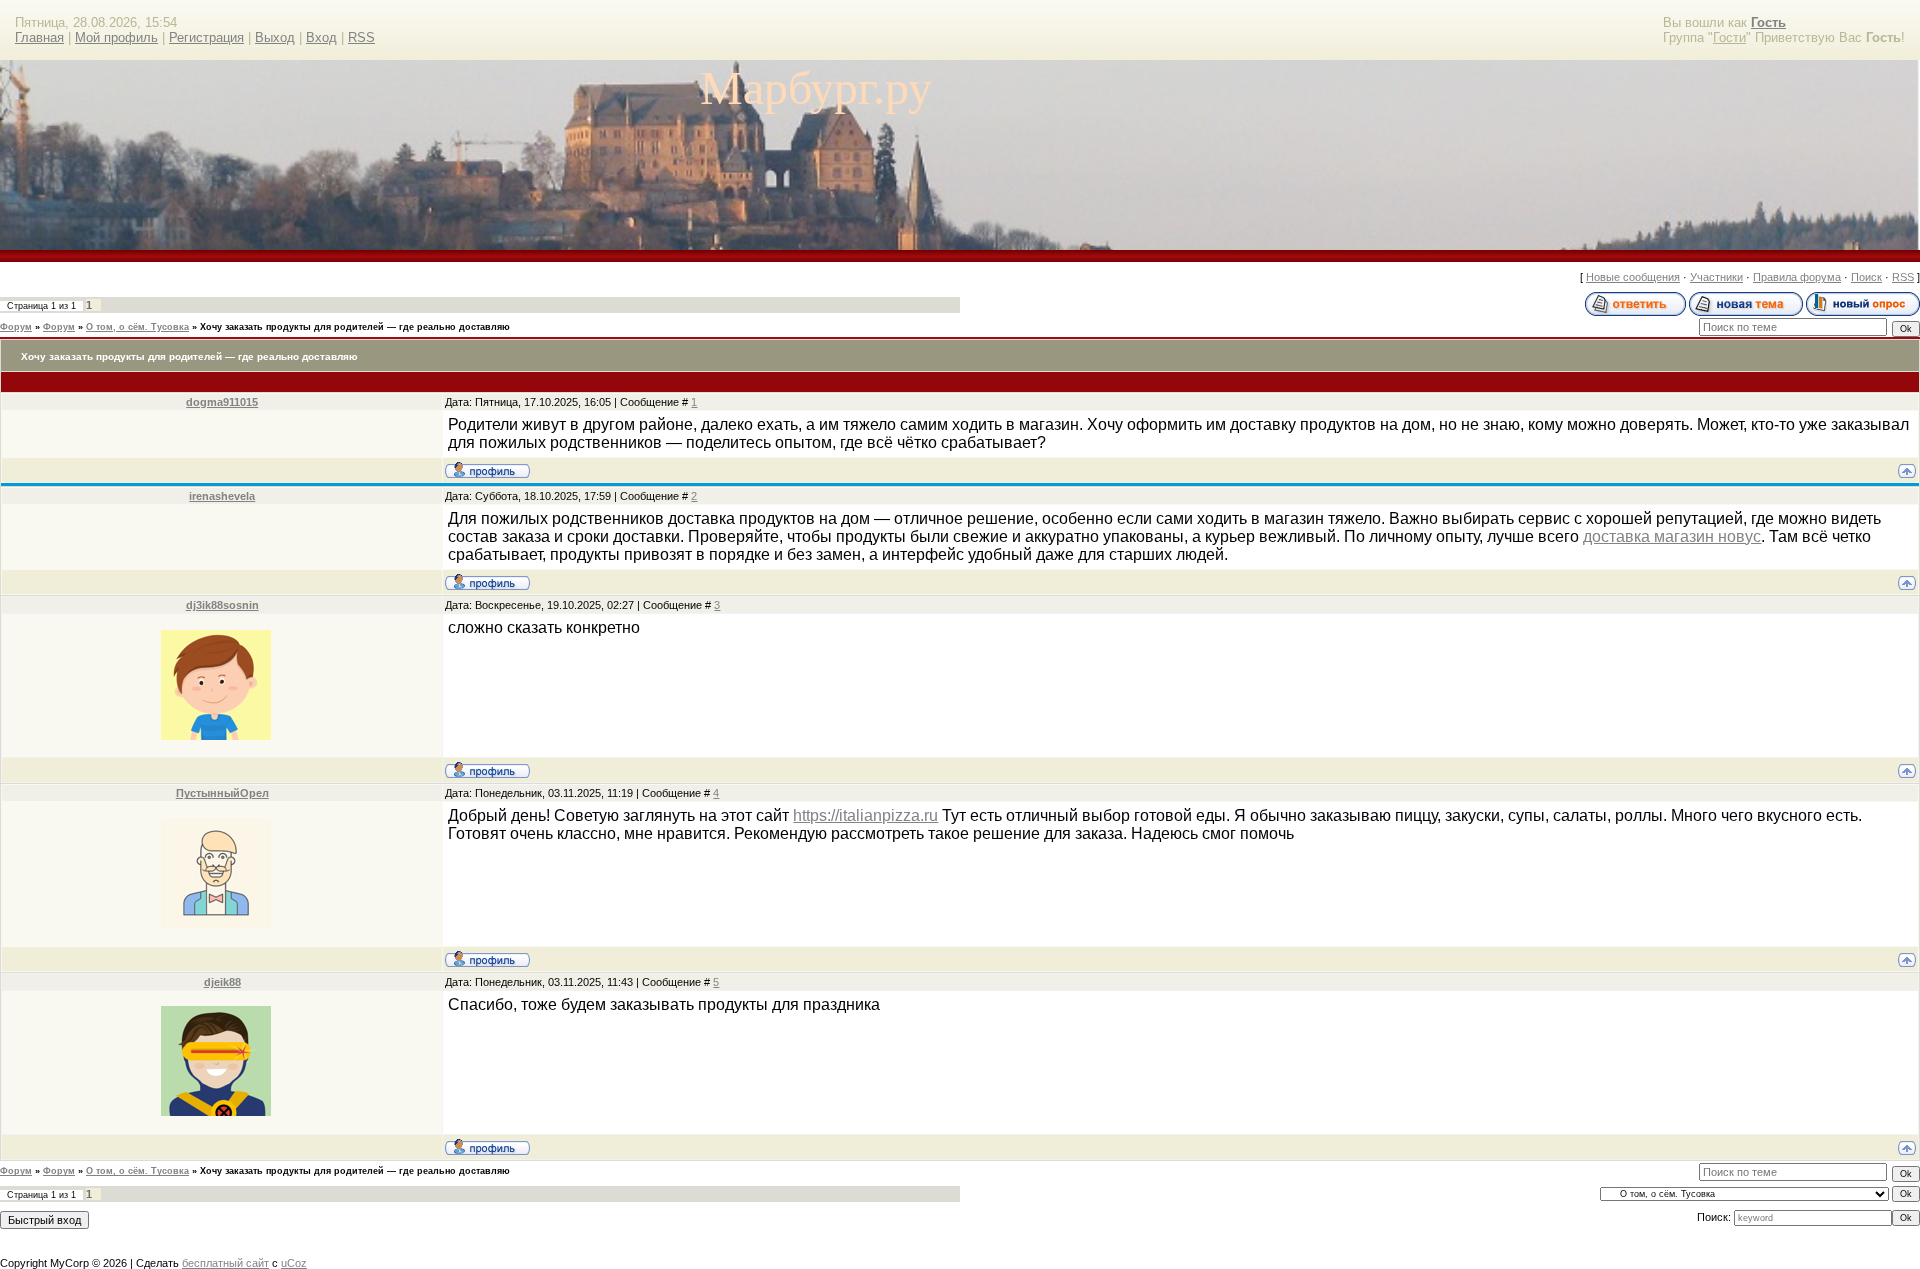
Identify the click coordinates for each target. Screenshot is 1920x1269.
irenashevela (222, 496)
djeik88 (222, 982)
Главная (39, 37)
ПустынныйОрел (222, 793)
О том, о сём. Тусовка (137, 327)
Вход (321, 37)
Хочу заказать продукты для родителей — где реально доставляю (355, 327)
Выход (275, 37)
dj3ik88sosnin (222, 605)
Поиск (1866, 277)
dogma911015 (222, 402)
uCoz (294, 1263)
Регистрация (206, 37)
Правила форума (1797, 277)
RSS (361, 37)
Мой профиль (116, 37)
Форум (16, 327)
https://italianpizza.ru (865, 815)
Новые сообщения (1633, 277)
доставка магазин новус (1672, 536)
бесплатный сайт (225, 1263)
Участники (1716, 277)
